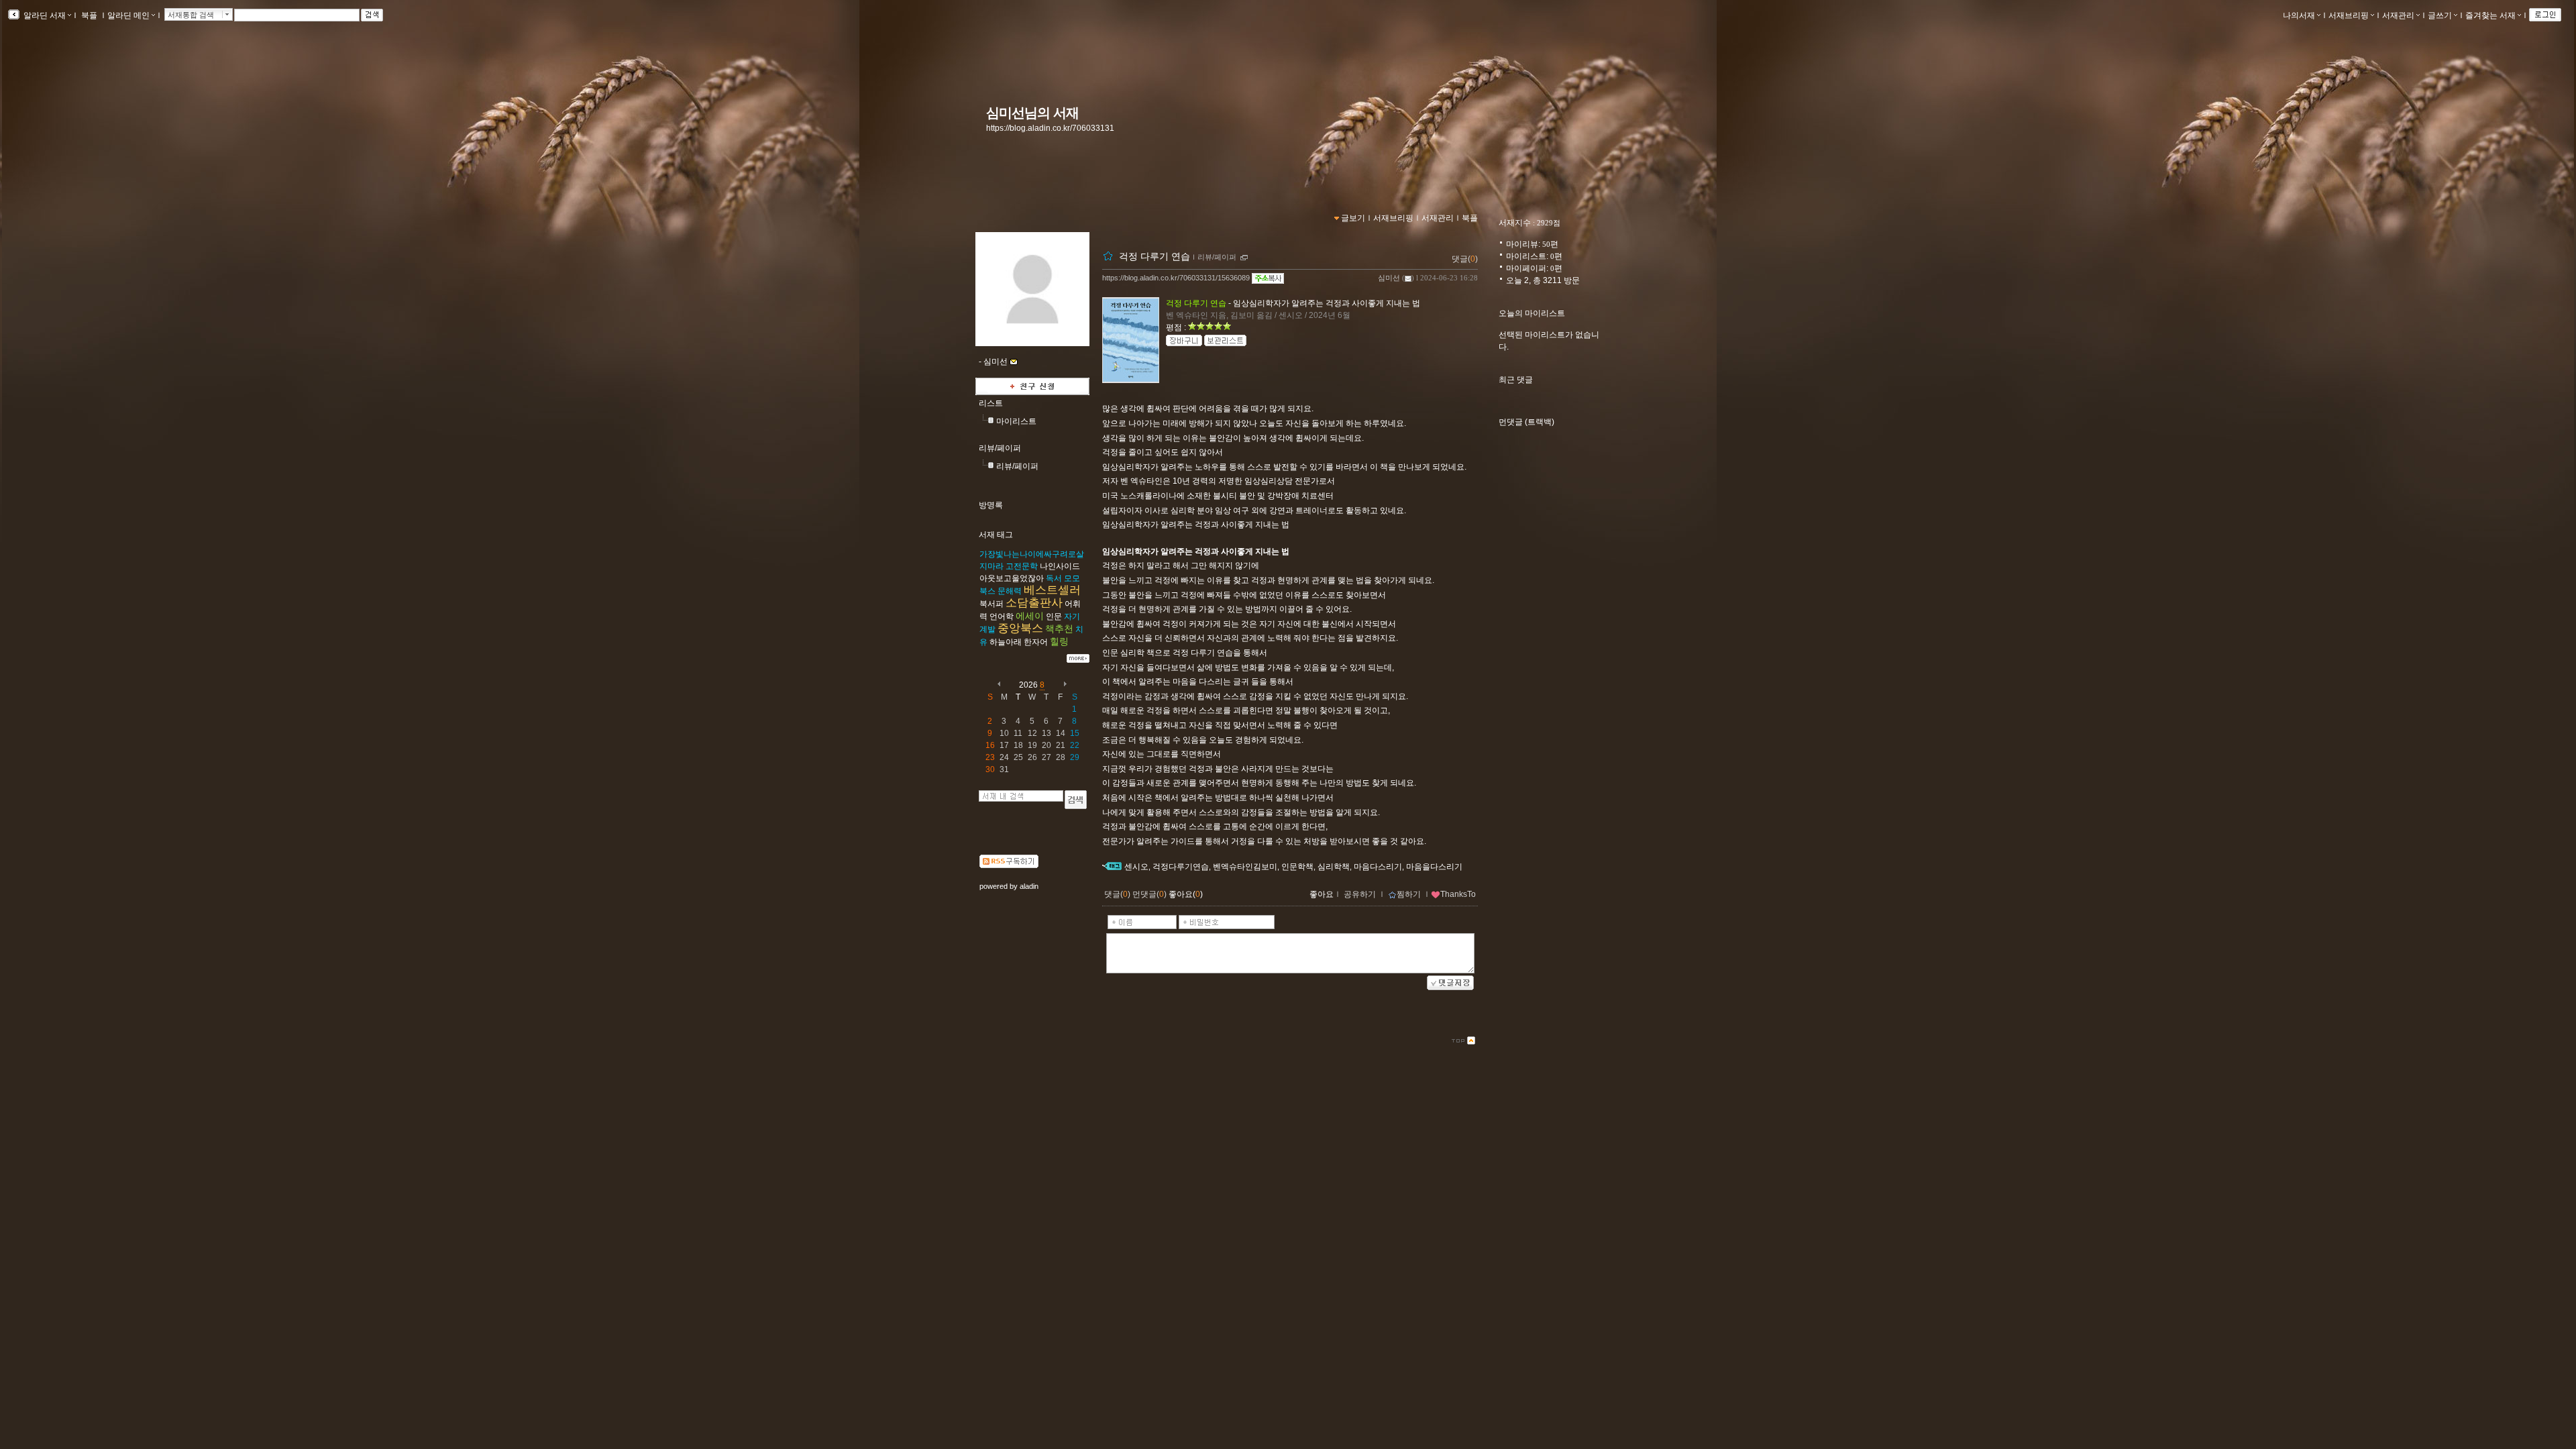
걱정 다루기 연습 (1155, 256)
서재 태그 (996, 535)
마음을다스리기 (1434, 867)
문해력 (1010, 591)
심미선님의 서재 (1032, 113)
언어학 (1002, 616)
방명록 (991, 505)
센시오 (1136, 867)
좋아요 (1322, 894)
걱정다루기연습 (1181, 867)
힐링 (1059, 641)
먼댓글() (1149, 894)
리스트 (991, 403)
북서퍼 (991, 604)
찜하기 (1409, 894)
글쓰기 (2440, 15)
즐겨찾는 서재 (2490, 15)
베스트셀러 (1052, 590)
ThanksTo (1458, 894)
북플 (89, 15)
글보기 (1353, 218)
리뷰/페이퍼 (1000, 448)
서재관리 (2398, 15)
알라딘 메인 (128, 15)
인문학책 (1297, 867)
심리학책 (1334, 867)
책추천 (1059, 629)
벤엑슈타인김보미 (1245, 867)
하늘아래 (1006, 642)
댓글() (1465, 259)
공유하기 (1360, 894)
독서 (1054, 578)
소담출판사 (1034, 603)
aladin (1029, 886)
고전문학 (1022, 566)
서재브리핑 (2349, 15)
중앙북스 (1020, 628)
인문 (1054, 616)
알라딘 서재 (44, 15)
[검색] (1076, 800)
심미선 (1389, 278)
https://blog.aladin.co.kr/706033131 (1050, 128)
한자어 (1036, 642)
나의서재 (2299, 15)
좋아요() (1186, 894)
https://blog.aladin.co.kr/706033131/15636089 (1176, 278)
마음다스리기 (1378, 867)
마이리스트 (1016, 421)
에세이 (1030, 616)
